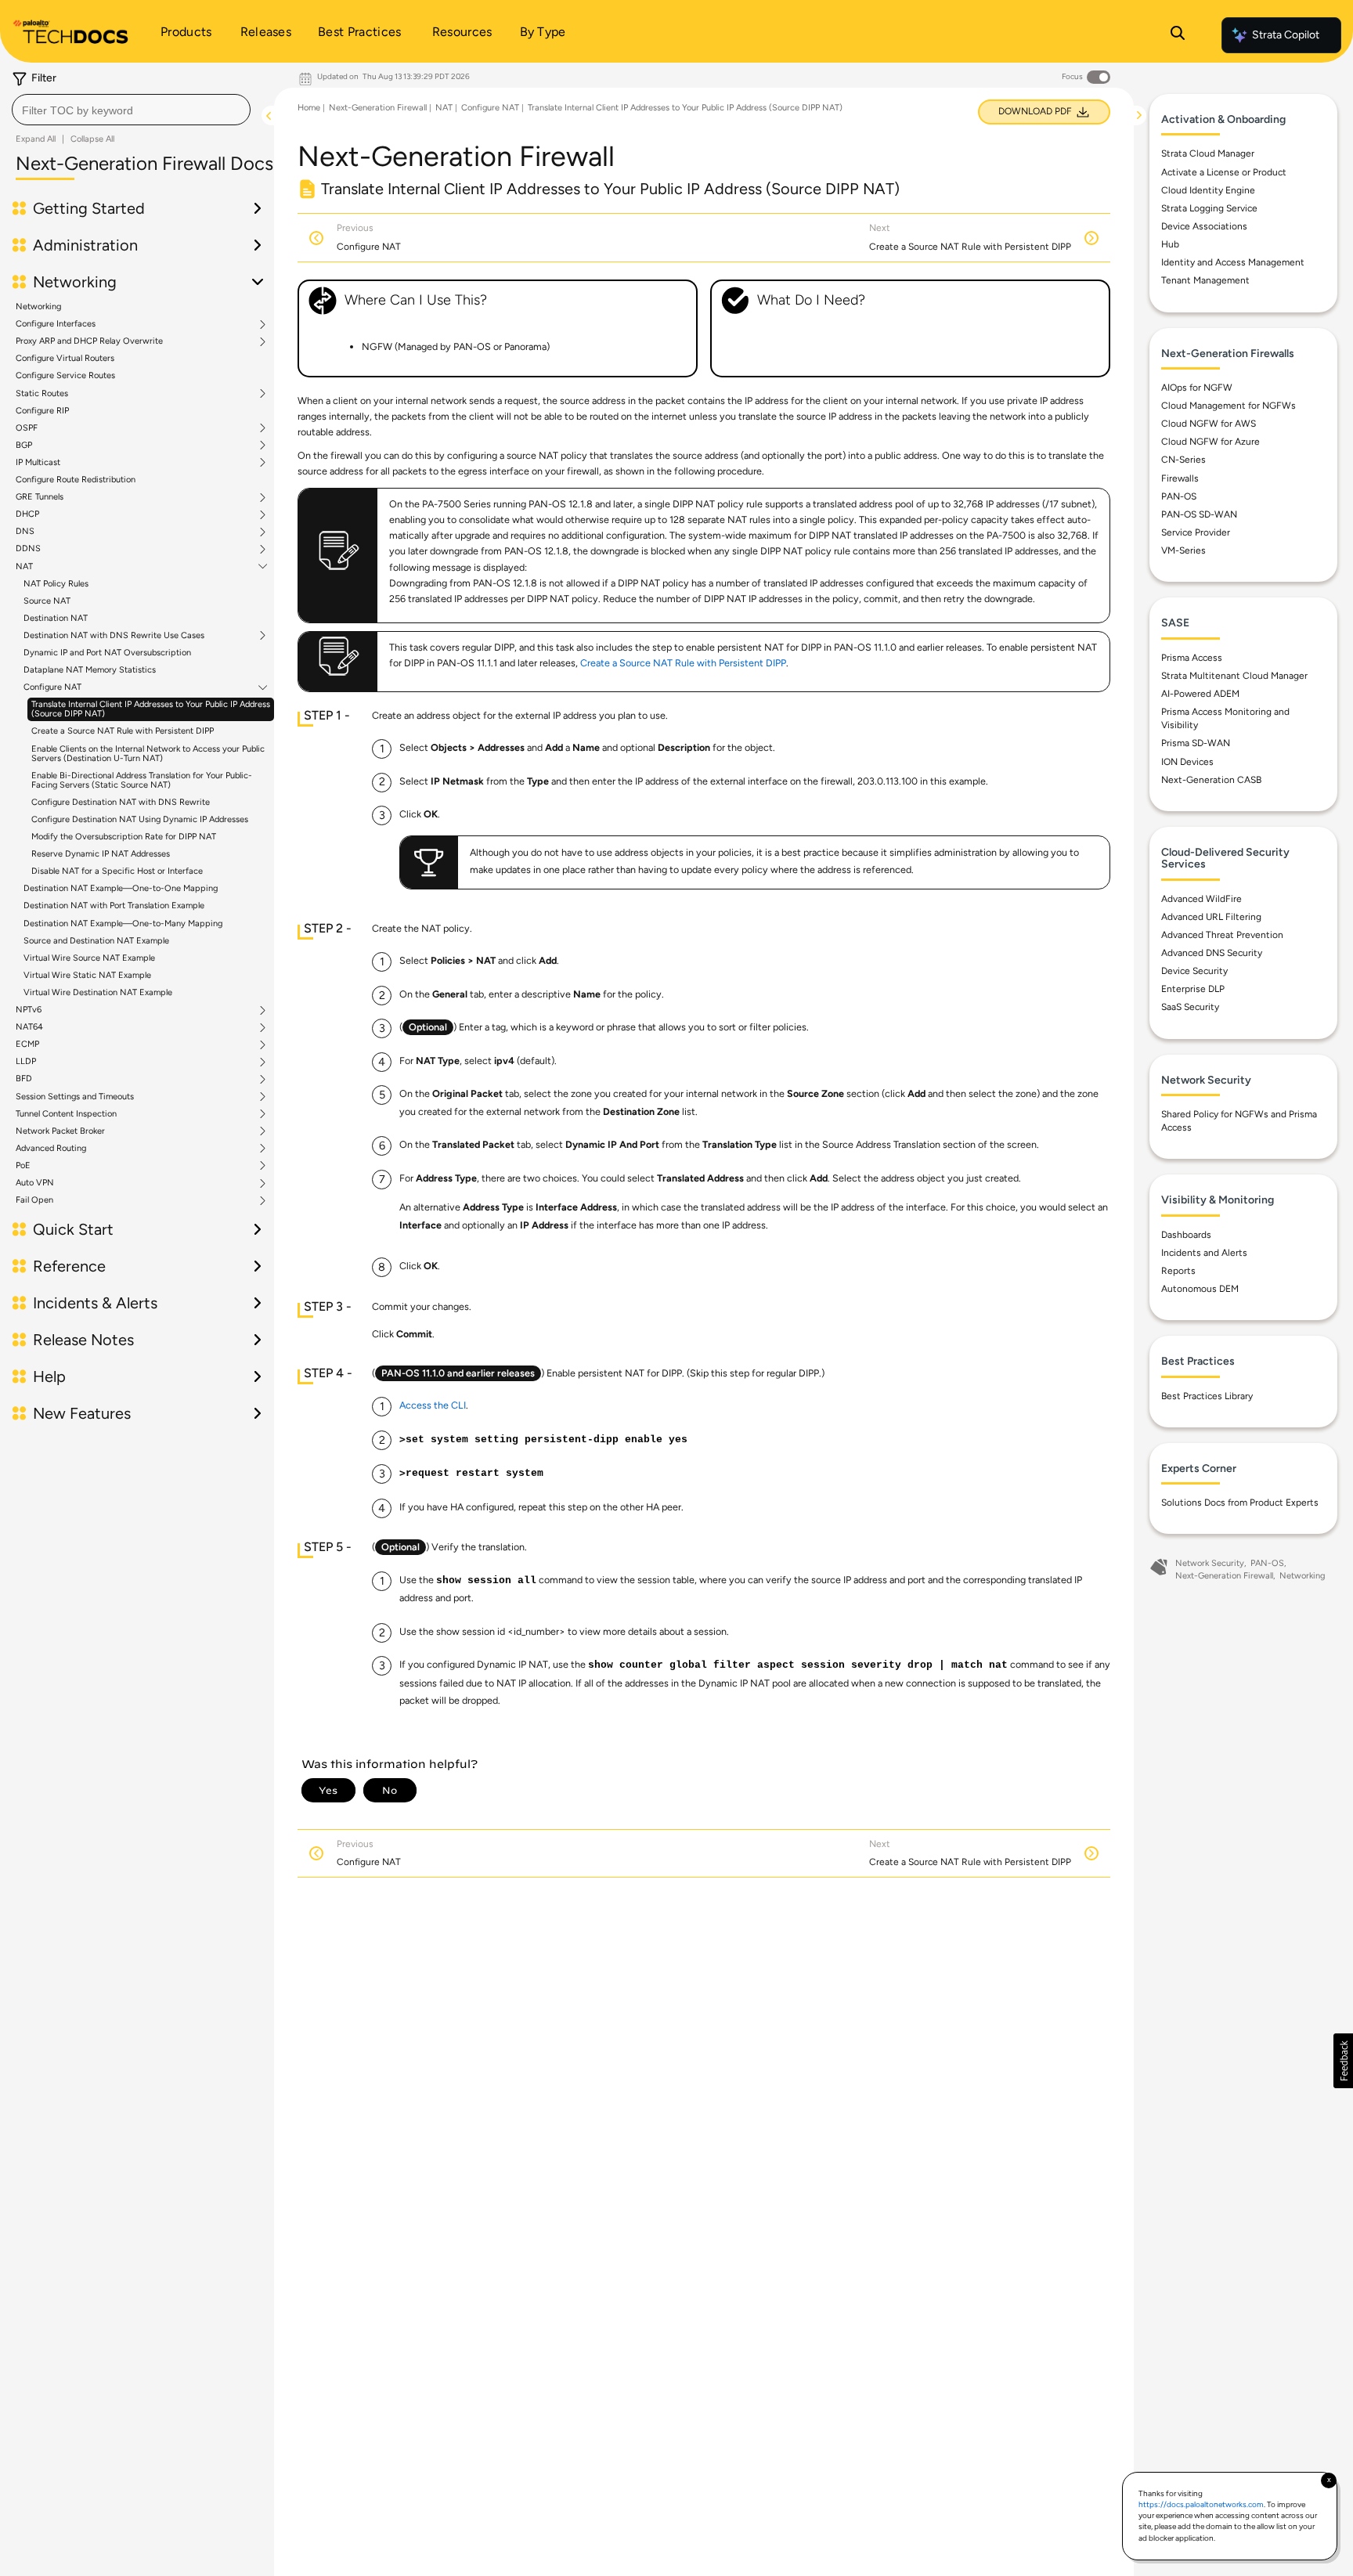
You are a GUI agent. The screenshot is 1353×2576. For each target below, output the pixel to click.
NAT (24, 567)
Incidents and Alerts (1204, 1253)
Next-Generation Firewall (378, 108)
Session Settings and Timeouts (75, 1097)
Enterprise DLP (1193, 989)
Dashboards (1186, 1235)
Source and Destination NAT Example (96, 941)
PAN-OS (1179, 496)
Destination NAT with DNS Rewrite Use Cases (114, 636)
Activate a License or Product (1224, 172)
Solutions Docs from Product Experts (1240, 1503)
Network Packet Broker (60, 1131)
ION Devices (1187, 762)
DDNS (28, 549)
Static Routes (42, 394)
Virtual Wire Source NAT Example (89, 958)
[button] (1343, 2061)
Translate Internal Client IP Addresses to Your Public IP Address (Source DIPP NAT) (151, 709)
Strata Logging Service (1209, 208)
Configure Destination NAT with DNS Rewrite (121, 802)
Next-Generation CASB (1211, 780)
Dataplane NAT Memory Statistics (90, 670)
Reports (1178, 1271)
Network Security (1210, 1563)
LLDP (26, 1062)
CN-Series (1183, 460)
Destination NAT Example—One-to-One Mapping (121, 888)
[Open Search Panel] (1178, 35)
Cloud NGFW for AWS (1209, 424)
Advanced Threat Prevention (1222, 935)
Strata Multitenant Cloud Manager (1234, 676)
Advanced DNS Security (1212, 953)
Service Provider (1196, 532)
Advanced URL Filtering (1211, 917)
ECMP (27, 1044)
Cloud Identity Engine (1208, 190)
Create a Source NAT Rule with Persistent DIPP (123, 731)
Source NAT (47, 601)
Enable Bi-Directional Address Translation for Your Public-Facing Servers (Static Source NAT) (142, 780)
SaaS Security (1190, 1007)
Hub (1170, 244)
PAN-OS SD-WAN (1199, 514)
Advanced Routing (51, 1149)
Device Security (1194, 971)
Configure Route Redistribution (76, 480)
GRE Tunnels (40, 497)
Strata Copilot (1286, 35)
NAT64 (29, 1027)
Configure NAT (52, 687)
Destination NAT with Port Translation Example (114, 906)
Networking (38, 307)
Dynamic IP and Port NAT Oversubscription (107, 653)
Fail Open (34, 1200)
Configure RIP (42, 411)
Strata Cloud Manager (1208, 153)
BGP (24, 446)
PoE (23, 1166)
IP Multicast (38, 463)
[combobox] (131, 110)
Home (309, 108)
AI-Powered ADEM (1200, 694)
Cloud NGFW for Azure (1210, 442)
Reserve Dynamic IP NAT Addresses (101, 854)
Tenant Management (1205, 280)
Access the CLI (433, 1405)
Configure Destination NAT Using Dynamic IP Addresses (140, 819)
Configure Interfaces (56, 324)
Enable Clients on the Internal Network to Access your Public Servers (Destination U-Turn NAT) (148, 754)
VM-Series (1183, 550)
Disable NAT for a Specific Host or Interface (117, 871)
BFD (24, 1079)
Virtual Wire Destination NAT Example (98, 992)
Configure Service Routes (65, 375)
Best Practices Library (1207, 1396)
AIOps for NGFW (1197, 388)
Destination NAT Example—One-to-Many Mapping (123, 924)
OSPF (27, 428)
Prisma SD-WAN (1196, 743)
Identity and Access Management (1233, 262)
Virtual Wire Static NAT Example (87, 975)
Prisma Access (1192, 658)
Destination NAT (56, 618)
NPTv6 (29, 1010)
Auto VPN (35, 1183)
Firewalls (1180, 478)
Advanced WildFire (1201, 899)
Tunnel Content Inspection (66, 1114)
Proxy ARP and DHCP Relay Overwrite (89, 341)
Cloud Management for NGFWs (1229, 406)
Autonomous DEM (1200, 1289)
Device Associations (1204, 226)
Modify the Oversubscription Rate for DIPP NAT (124, 837)
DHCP (27, 514)
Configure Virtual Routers (65, 358)
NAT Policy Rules (56, 584)
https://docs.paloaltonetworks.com (1201, 2504)
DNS (25, 532)
